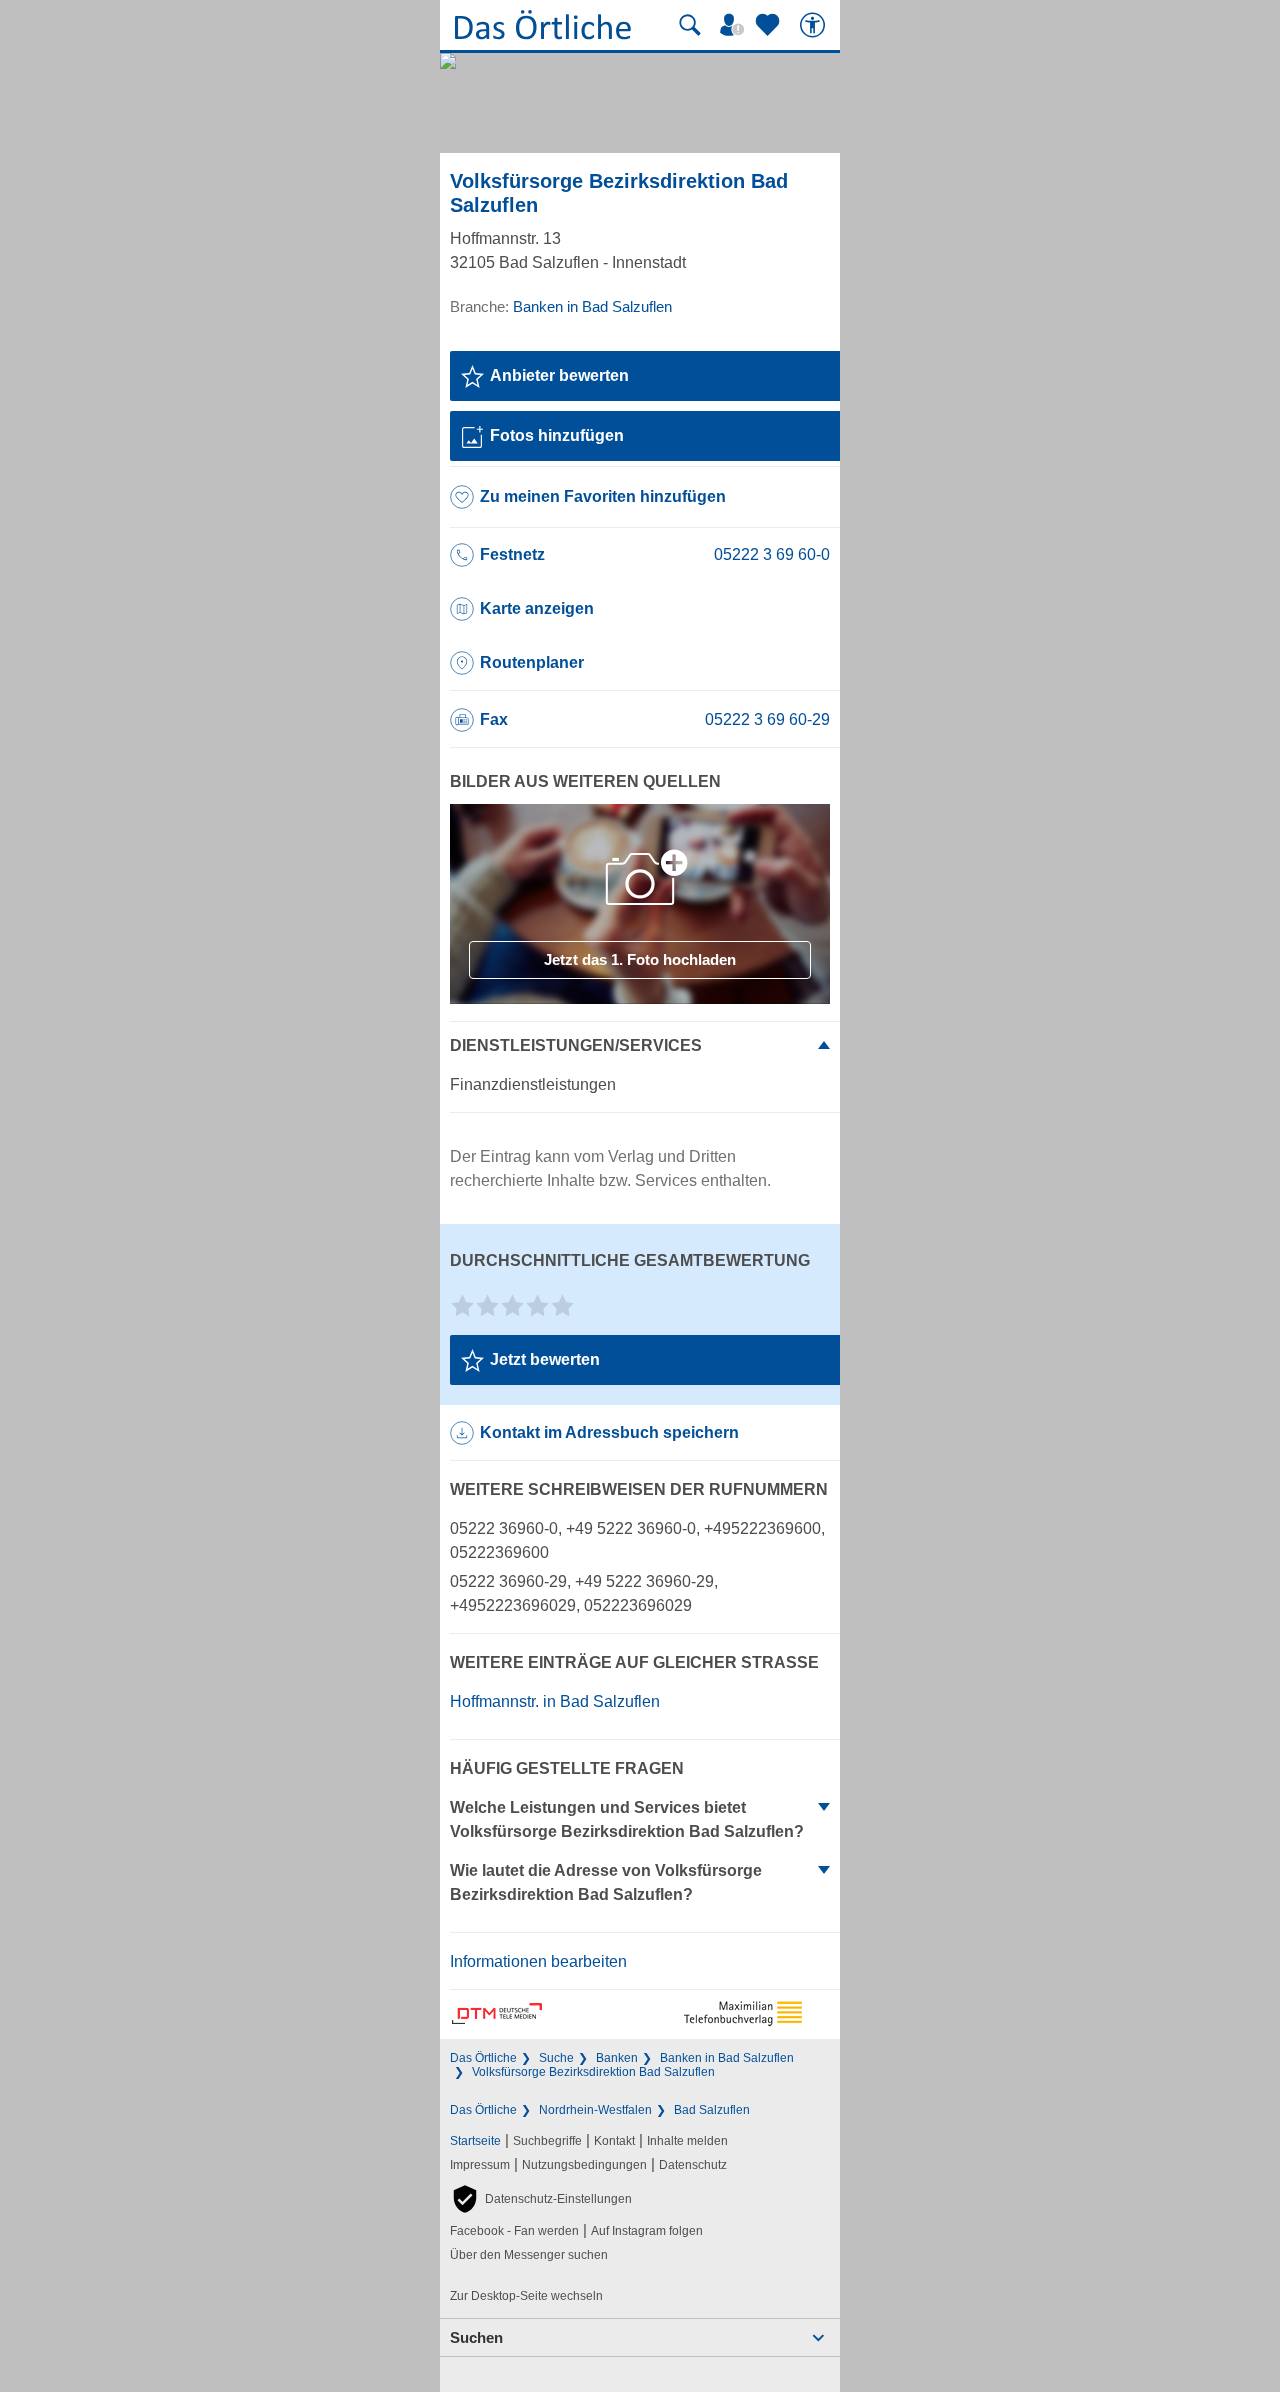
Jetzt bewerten (545, 1359)
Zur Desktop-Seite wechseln (526, 2296)
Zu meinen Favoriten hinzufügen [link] (603, 496)
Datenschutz (693, 2165)
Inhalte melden (687, 2141)
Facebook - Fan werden (514, 2231)
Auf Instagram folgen (647, 2231)
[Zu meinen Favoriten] (770, 25)
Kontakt (614, 2141)
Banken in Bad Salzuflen (727, 2058)
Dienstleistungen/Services (576, 1045)
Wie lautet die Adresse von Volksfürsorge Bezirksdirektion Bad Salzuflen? (606, 1882)
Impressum (480, 2165)
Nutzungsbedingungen (584, 2165)
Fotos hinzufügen (557, 435)
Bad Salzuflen (712, 2110)
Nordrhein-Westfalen (595, 2110)
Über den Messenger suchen (529, 2255)
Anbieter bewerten (559, 375)
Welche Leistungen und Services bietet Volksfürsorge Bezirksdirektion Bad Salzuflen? (627, 1819)
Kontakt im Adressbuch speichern (609, 1432)
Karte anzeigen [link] (537, 608)
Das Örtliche (483, 2058)
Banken (617, 2058)
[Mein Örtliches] (735, 25)
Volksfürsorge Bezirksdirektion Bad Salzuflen (593, 2072)
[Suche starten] (690, 25)
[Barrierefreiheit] (815, 25)
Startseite (475, 2141)
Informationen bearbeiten (538, 1961)
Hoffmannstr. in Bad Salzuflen (555, 1701)
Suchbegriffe (547, 2141)
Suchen (476, 2337)
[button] (541, 2199)
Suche (556, 2058)
